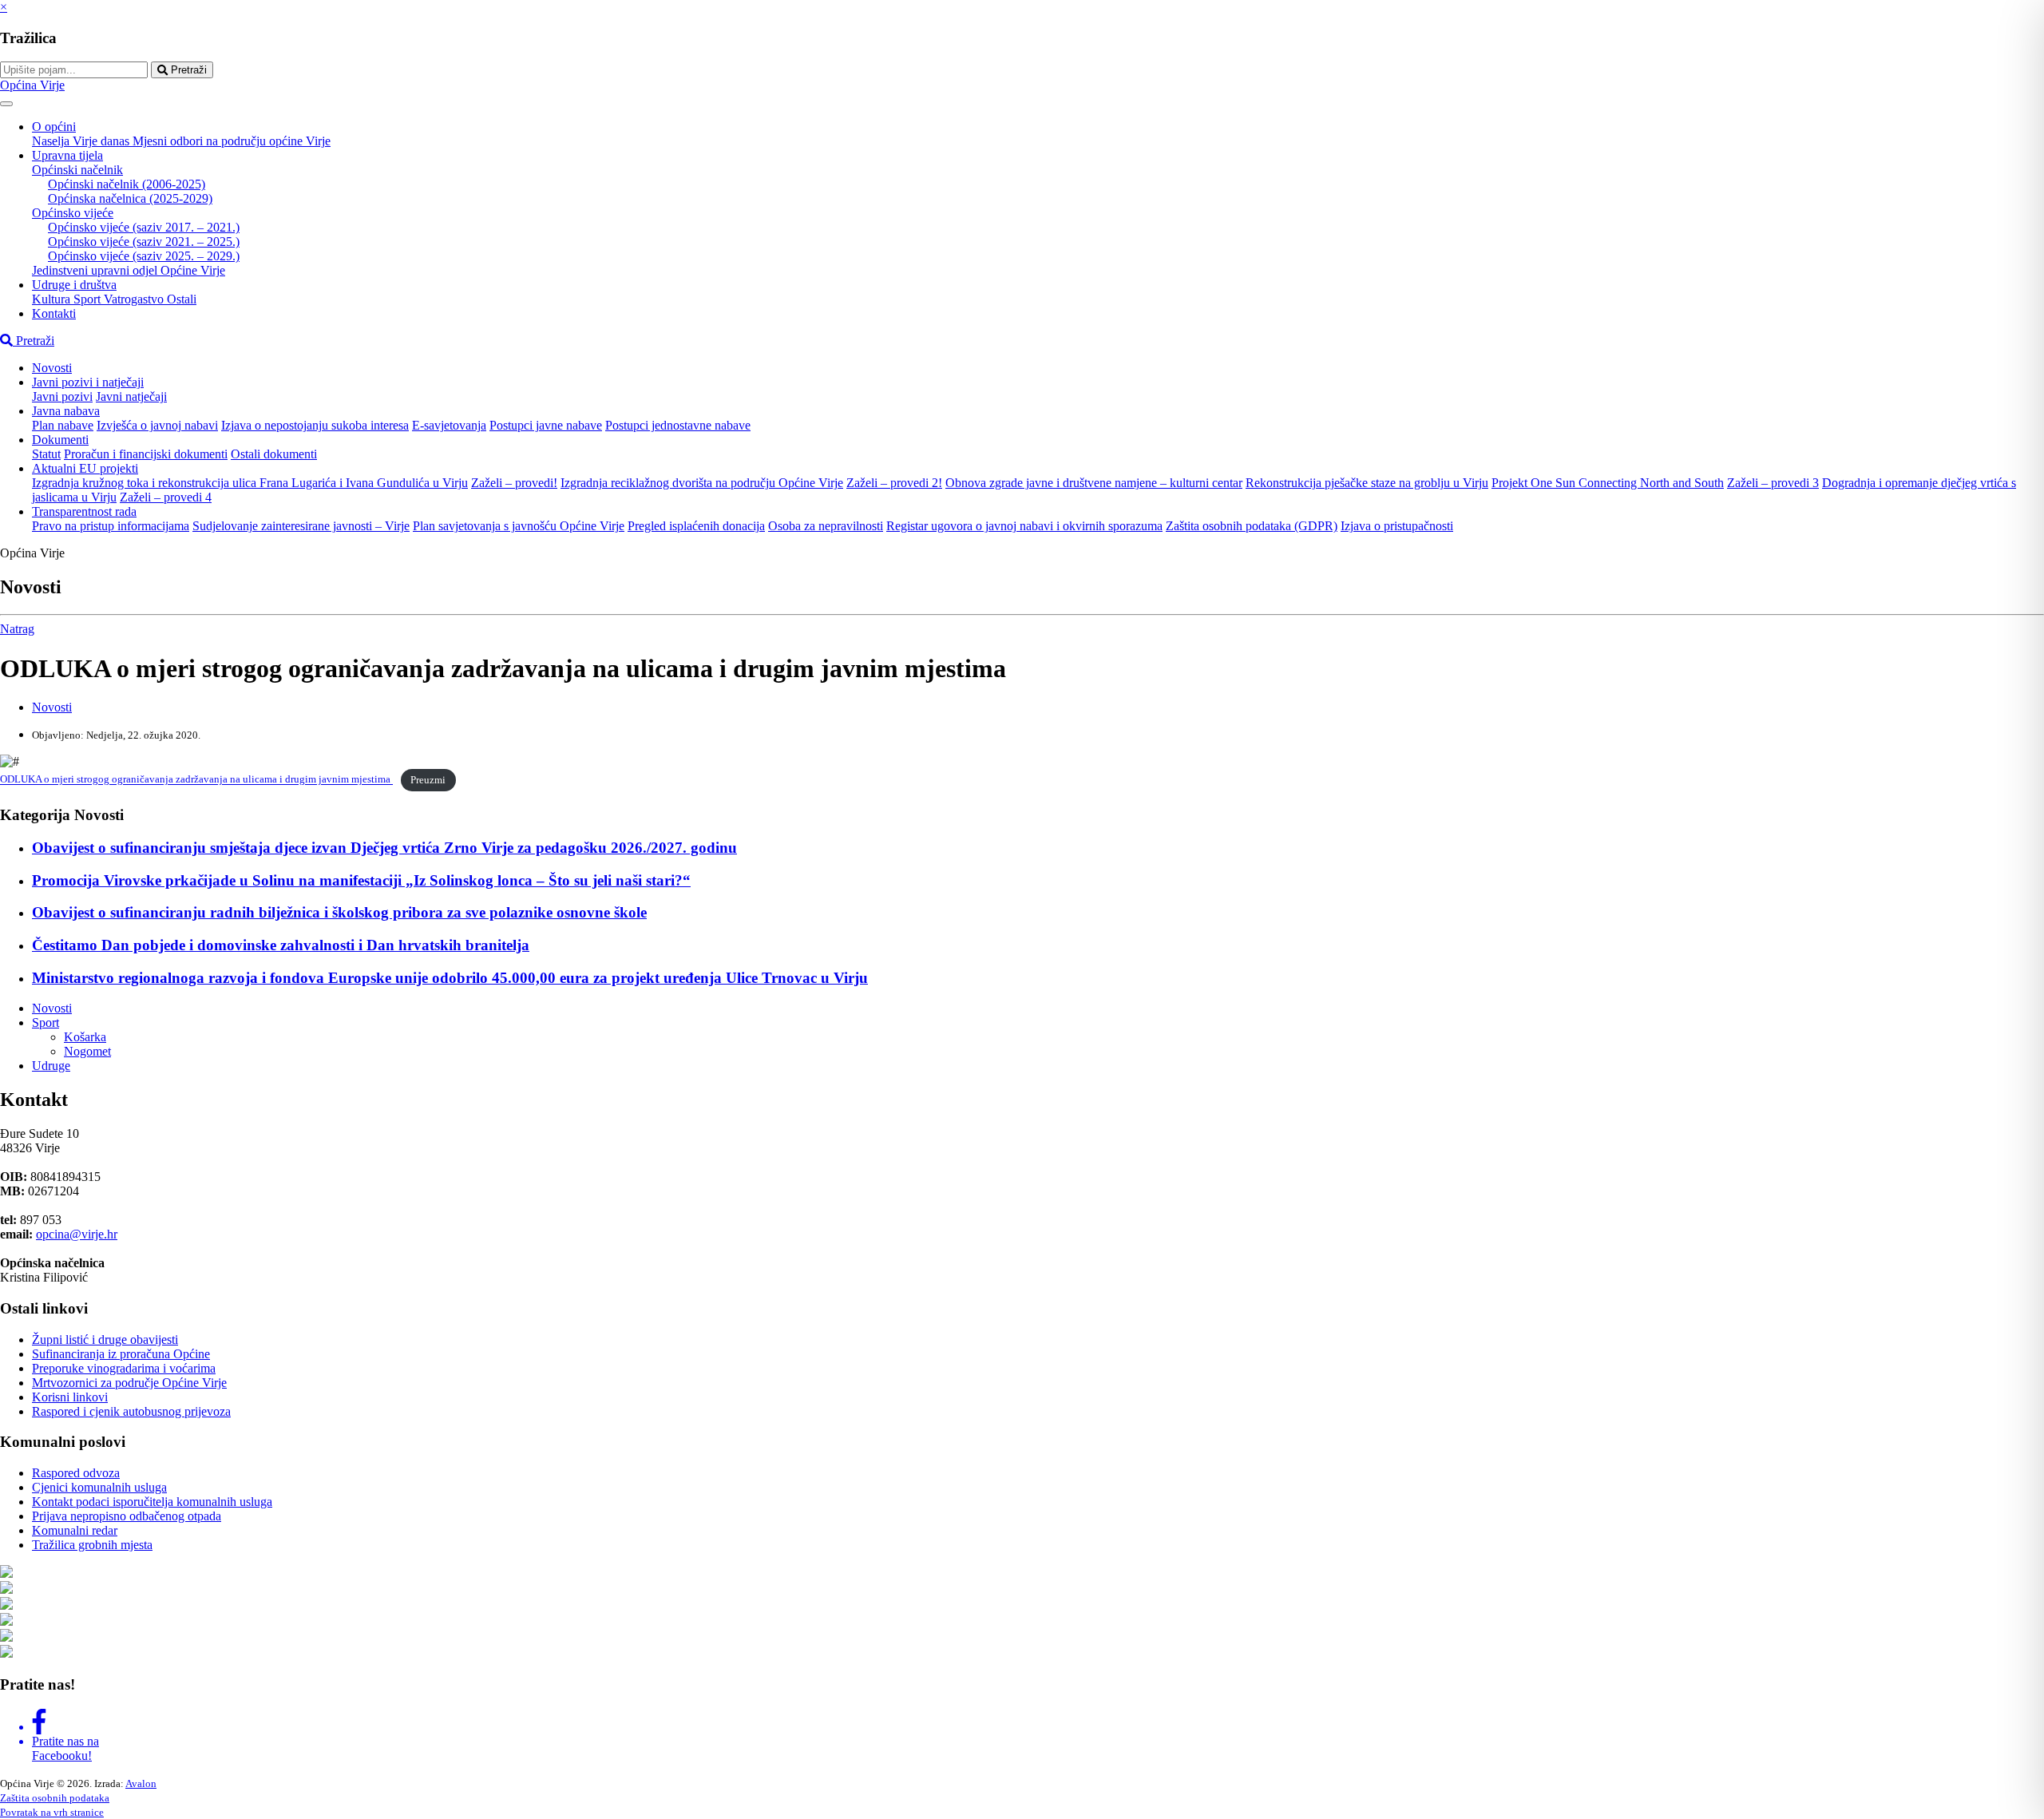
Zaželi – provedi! (514, 483)
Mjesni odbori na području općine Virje (232, 141)
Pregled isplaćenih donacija (696, 526)
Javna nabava (66, 411)
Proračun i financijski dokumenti (146, 454)
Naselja (52, 141)
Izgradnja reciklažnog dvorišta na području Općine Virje (702, 483)
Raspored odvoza (76, 1473)
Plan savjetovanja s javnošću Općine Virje (519, 526)
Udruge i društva (74, 285)
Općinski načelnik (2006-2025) (127, 184)
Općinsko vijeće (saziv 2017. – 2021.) (144, 227)
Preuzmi (428, 780)
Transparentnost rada (84, 511)
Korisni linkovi (70, 1397)
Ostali (182, 299)
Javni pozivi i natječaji (88, 382)
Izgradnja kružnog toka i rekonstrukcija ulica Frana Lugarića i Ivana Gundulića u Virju (250, 483)
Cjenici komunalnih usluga (99, 1487)
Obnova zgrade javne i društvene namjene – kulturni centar (1094, 483)
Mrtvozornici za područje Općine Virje (129, 1383)
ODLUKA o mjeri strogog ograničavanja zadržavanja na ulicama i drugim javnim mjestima (196, 780)
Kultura (53, 299)
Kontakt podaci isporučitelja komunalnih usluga (152, 1502)
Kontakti (54, 313)
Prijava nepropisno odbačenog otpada (127, 1516)
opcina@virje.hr (77, 1234)
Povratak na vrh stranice (52, 1812)
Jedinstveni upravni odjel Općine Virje (129, 270)
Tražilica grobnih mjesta (92, 1545)
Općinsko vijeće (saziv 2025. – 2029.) (144, 256)
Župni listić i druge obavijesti (105, 1339)
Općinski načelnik (77, 170)
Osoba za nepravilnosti (826, 526)
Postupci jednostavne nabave (678, 425)
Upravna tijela (67, 155)
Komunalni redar (75, 1530)
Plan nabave (63, 425)
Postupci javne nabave (546, 425)
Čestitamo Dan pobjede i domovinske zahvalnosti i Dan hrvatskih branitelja (281, 945)
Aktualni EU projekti (85, 468)
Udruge (51, 1066)
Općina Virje (32, 85)
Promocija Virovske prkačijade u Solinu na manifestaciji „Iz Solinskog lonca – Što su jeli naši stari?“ (361, 880)
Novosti (52, 368)
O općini (54, 127)
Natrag (17, 629)
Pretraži (187, 70)
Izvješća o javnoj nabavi (157, 425)
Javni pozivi (62, 396)
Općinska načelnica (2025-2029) (130, 198)
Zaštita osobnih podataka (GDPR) (1252, 526)
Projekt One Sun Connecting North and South (1608, 483)
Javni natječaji (131, 396)
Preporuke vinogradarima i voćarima (124, 1368)
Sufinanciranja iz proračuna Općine (121, 1354)
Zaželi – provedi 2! (894, 483)
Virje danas (103, 141)
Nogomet (87, 1051)
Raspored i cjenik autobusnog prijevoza (131, 1411)
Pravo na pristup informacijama (111, 526)
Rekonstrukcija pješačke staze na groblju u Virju (1367, 483)
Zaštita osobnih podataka (55, 1798)
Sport (89, 299)
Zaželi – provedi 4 (166, 497)
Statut (46, 454)
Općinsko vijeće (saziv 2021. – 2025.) (144, 242)
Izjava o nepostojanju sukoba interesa (315, 425)
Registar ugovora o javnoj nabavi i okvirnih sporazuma (1024, 526)
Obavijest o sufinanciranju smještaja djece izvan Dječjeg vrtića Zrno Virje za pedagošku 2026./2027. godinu (384, 848)
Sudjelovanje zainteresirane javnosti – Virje (301, 526)
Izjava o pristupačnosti (1397, 526)
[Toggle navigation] (6, 104)
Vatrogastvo (135, 299)
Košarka (85, 1037)
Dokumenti (60, 440)
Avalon (141, 1783)
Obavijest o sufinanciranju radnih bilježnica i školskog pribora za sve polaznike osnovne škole (339, 912)
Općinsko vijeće (73, 213)
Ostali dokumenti (274, 454)
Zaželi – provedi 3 (1773, 483)
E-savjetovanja (449, 425)
